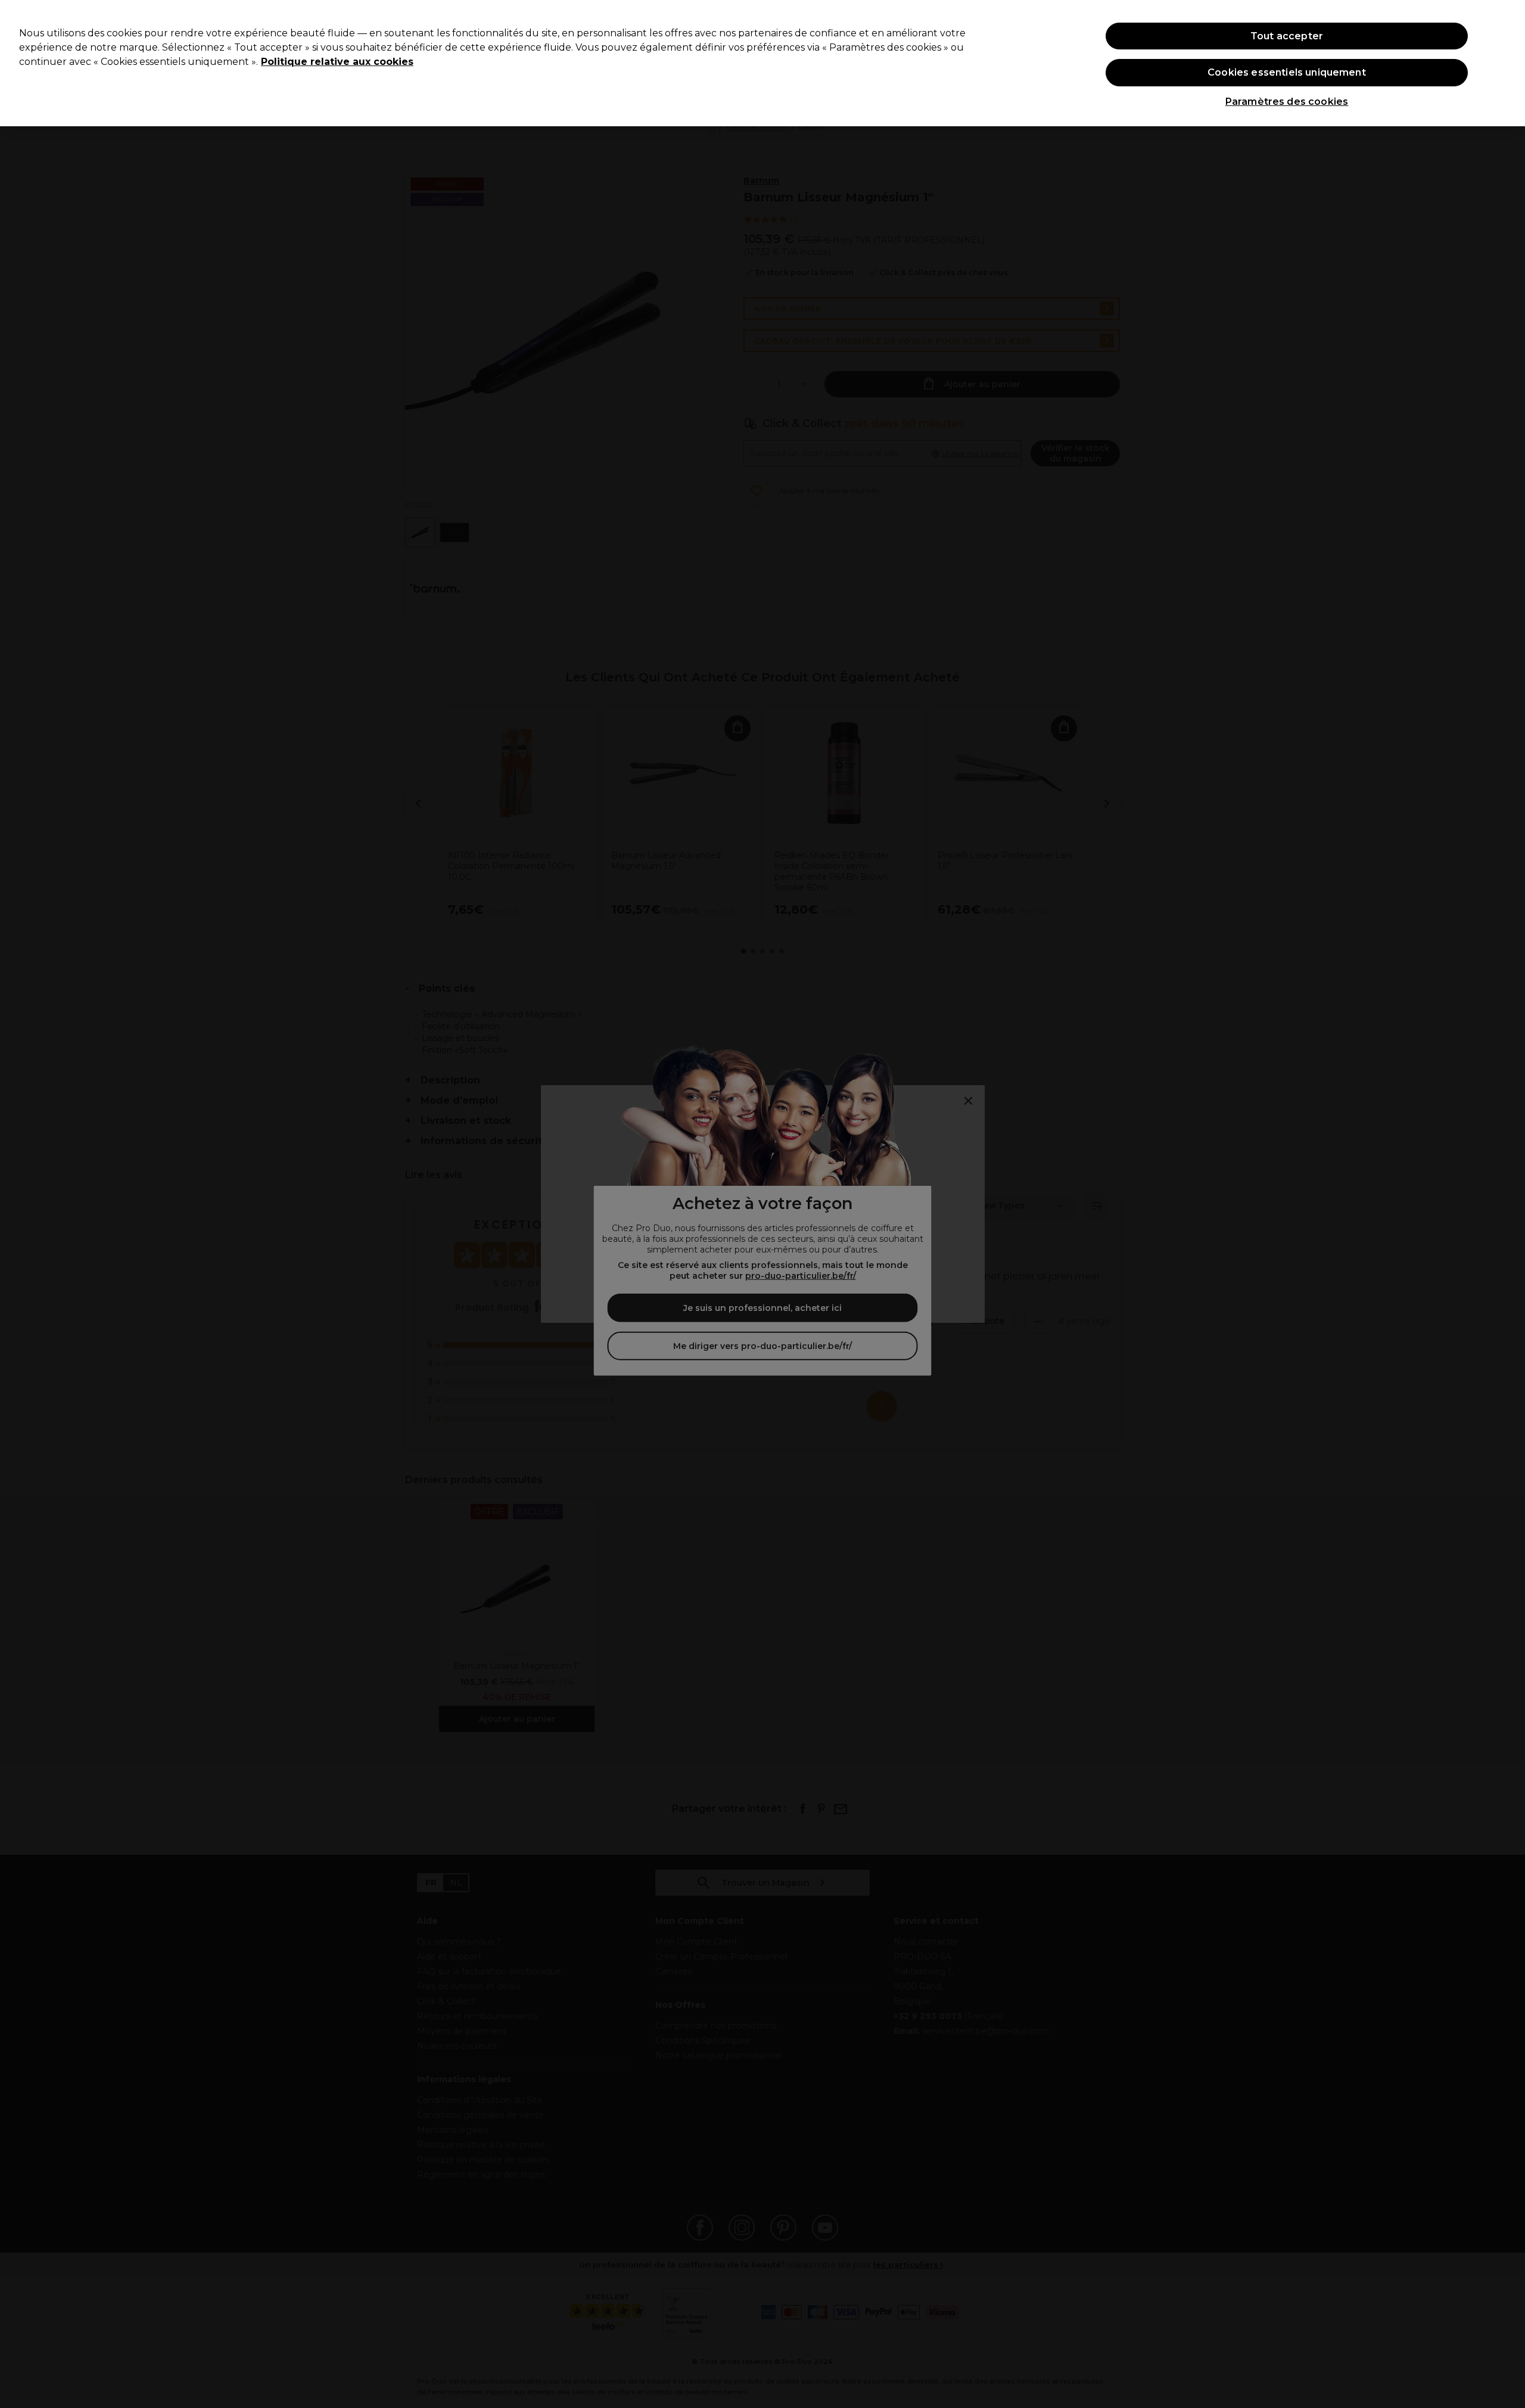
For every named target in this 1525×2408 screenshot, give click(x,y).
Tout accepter (1287, 36)
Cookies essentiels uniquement (1287, 72)
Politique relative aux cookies (337, 62)
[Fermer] (1506, 62)
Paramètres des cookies (1287, 102)
